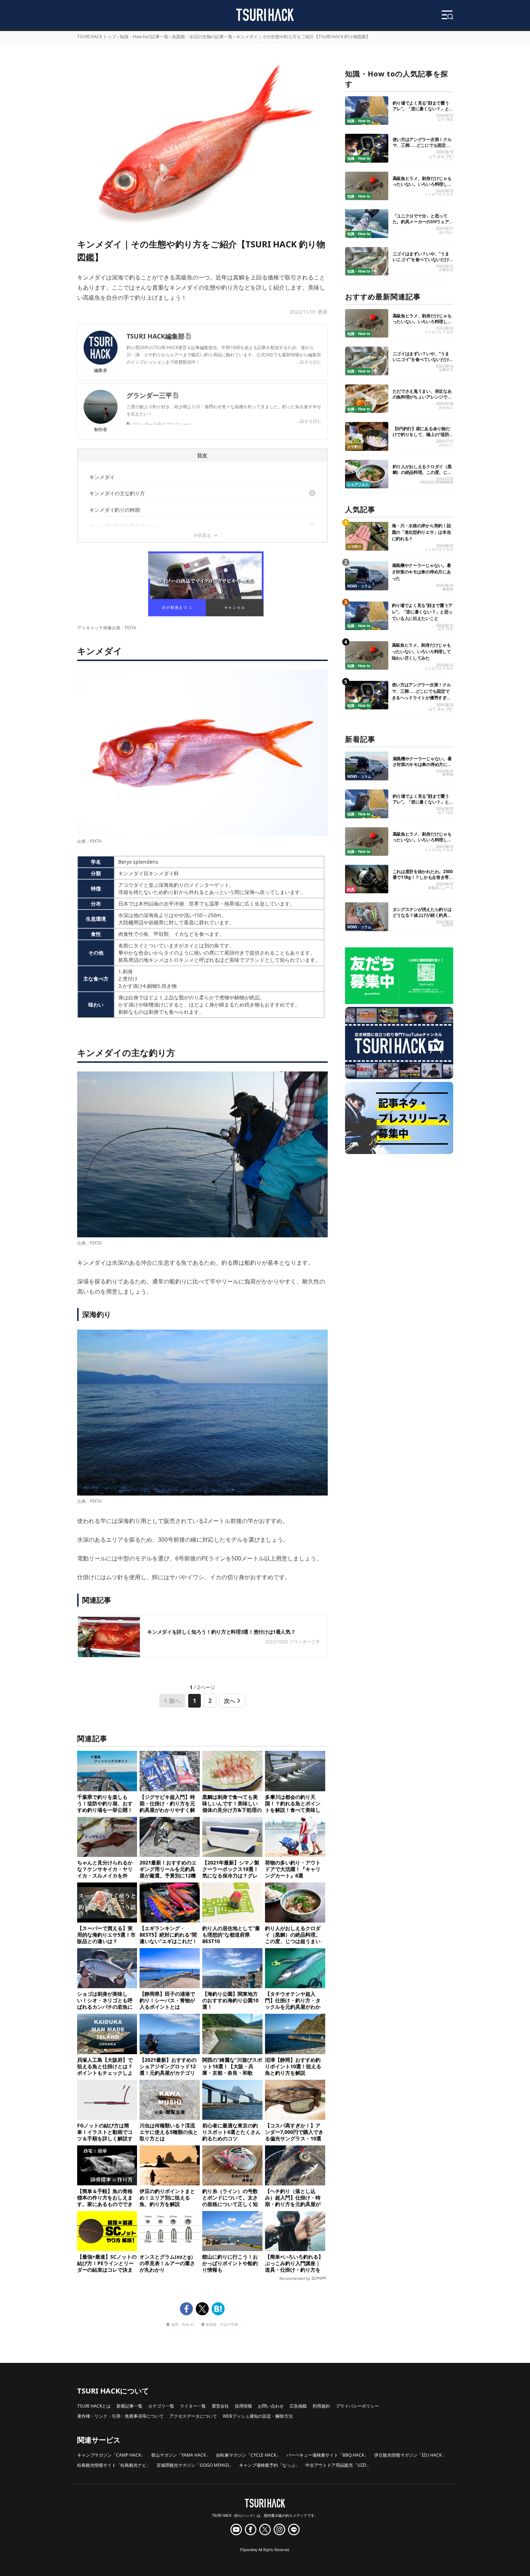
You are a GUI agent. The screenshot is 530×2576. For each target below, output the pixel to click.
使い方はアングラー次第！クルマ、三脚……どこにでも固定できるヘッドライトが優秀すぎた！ (422, 148)
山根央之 (446, 270)
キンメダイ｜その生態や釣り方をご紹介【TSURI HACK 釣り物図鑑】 (303, 37)
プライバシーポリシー (357, 2406)
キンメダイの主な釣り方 (117, 493)
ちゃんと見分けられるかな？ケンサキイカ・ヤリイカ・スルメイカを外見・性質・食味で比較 (105, 1869)
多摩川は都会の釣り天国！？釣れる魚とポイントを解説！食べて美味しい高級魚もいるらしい (293, 1804)
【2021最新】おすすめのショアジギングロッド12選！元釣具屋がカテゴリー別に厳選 (168, 2066)
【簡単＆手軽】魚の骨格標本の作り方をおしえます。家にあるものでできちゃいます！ (105, 2198)
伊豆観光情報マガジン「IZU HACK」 (410, 2455)
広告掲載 (298, 2406)
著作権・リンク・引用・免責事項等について (120, 2416)
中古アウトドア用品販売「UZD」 (338, 2465)
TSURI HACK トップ (97, 37)
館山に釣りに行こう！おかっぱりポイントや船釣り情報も (230, 2263)
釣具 (351, 890)
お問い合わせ (271, 2406)
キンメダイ (102, 477)
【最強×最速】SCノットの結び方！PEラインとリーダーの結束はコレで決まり (107, 2263)
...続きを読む (309, 362)
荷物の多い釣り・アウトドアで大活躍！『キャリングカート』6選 (293, 1869)
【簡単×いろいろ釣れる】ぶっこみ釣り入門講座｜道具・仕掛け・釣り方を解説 (294, 2263)
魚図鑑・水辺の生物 (222, 2325)
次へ (230, 1701)
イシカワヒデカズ (439, 194)
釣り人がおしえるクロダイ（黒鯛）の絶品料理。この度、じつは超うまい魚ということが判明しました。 (293, 1935)
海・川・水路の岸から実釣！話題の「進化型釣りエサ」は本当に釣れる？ (421, 532)
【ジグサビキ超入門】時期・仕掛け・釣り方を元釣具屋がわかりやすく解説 (167, 1804)
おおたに (446, 445)
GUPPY (448, 925)
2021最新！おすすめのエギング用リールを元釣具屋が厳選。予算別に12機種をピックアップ (168, 1869)
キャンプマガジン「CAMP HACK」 (111, 2455)
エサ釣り (354, 447)
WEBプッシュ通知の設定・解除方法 (258, 2416)
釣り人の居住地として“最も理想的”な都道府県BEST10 (231, 1935)
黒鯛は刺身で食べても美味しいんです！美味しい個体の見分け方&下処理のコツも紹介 (232, 1804)
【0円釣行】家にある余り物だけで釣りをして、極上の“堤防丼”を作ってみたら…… (421, 434)
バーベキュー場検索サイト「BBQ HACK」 (327, 2455)
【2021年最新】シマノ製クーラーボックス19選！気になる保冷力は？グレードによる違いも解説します (231, 1869)
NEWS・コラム (359, 586)
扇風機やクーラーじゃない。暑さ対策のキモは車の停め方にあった (421, 572)
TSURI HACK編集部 (156, 336)
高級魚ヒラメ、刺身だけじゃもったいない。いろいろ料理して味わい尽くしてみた (422, 184)
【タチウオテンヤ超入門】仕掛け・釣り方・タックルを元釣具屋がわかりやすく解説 (293, 2000)
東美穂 (448, 589)
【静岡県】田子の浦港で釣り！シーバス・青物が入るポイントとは (167, 2000)
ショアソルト (358, 485)
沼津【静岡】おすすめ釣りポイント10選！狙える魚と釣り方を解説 (293, 2066)
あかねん (446, 232)
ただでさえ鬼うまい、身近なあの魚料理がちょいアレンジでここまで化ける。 (422, 397)
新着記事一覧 (129, 2406)
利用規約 (321, 2406)
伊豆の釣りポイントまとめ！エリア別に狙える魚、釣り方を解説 (167, 2198)
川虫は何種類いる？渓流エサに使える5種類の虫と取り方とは (169, 2132)
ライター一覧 (193, 2406)
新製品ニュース (441, 888)
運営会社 (220, 2406)
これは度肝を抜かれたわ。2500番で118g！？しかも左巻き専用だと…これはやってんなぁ (423, 877)
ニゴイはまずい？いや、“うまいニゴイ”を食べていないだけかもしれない (421, 259)
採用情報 (243, 2406)
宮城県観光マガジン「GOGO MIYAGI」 (195, 2465)
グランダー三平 (149, 395)
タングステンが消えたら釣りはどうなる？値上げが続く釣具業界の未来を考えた (422, 915)
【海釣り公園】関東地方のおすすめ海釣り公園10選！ (230, 2000)
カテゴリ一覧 (161, 2406)
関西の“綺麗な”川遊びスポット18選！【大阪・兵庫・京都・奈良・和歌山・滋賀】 (232, 2066)
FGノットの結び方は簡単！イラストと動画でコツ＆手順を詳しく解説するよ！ (105, 2132)
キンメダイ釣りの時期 (115, 510)
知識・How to (182, 2325)
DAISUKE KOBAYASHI (437, 482)
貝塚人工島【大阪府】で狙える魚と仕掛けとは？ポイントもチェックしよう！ (105, 2066)
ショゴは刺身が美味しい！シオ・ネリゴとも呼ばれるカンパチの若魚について (105, 2000)
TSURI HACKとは (94, 2406)
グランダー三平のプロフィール (162, 424)
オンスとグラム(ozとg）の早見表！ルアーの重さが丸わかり (168, 2263)
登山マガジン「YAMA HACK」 (181, 2455)
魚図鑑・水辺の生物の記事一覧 (202, 37)
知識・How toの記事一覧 (144, 37)
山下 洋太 (445, 119)
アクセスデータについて (193, 2416)
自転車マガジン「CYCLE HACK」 (248, 2455)
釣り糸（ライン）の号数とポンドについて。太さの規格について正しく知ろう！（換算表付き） (230, 2198)
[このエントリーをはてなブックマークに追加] (218, 2309)
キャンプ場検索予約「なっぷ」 (269, 2465)
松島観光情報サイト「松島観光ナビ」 (114, 2465)
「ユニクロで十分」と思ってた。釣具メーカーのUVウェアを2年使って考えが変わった (421, 222)
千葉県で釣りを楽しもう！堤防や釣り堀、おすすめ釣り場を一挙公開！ (105, 1804)
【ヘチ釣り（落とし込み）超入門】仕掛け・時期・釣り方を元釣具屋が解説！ (293, 2198)
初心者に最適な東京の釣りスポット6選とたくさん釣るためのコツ (231, 2132)
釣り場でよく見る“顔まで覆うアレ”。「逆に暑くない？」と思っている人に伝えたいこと (421, 109)
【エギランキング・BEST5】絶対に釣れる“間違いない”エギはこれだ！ (168, 1935)
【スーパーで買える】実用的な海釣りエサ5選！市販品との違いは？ (106, 1935)
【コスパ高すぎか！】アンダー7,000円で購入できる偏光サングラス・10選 (294, 2132)
